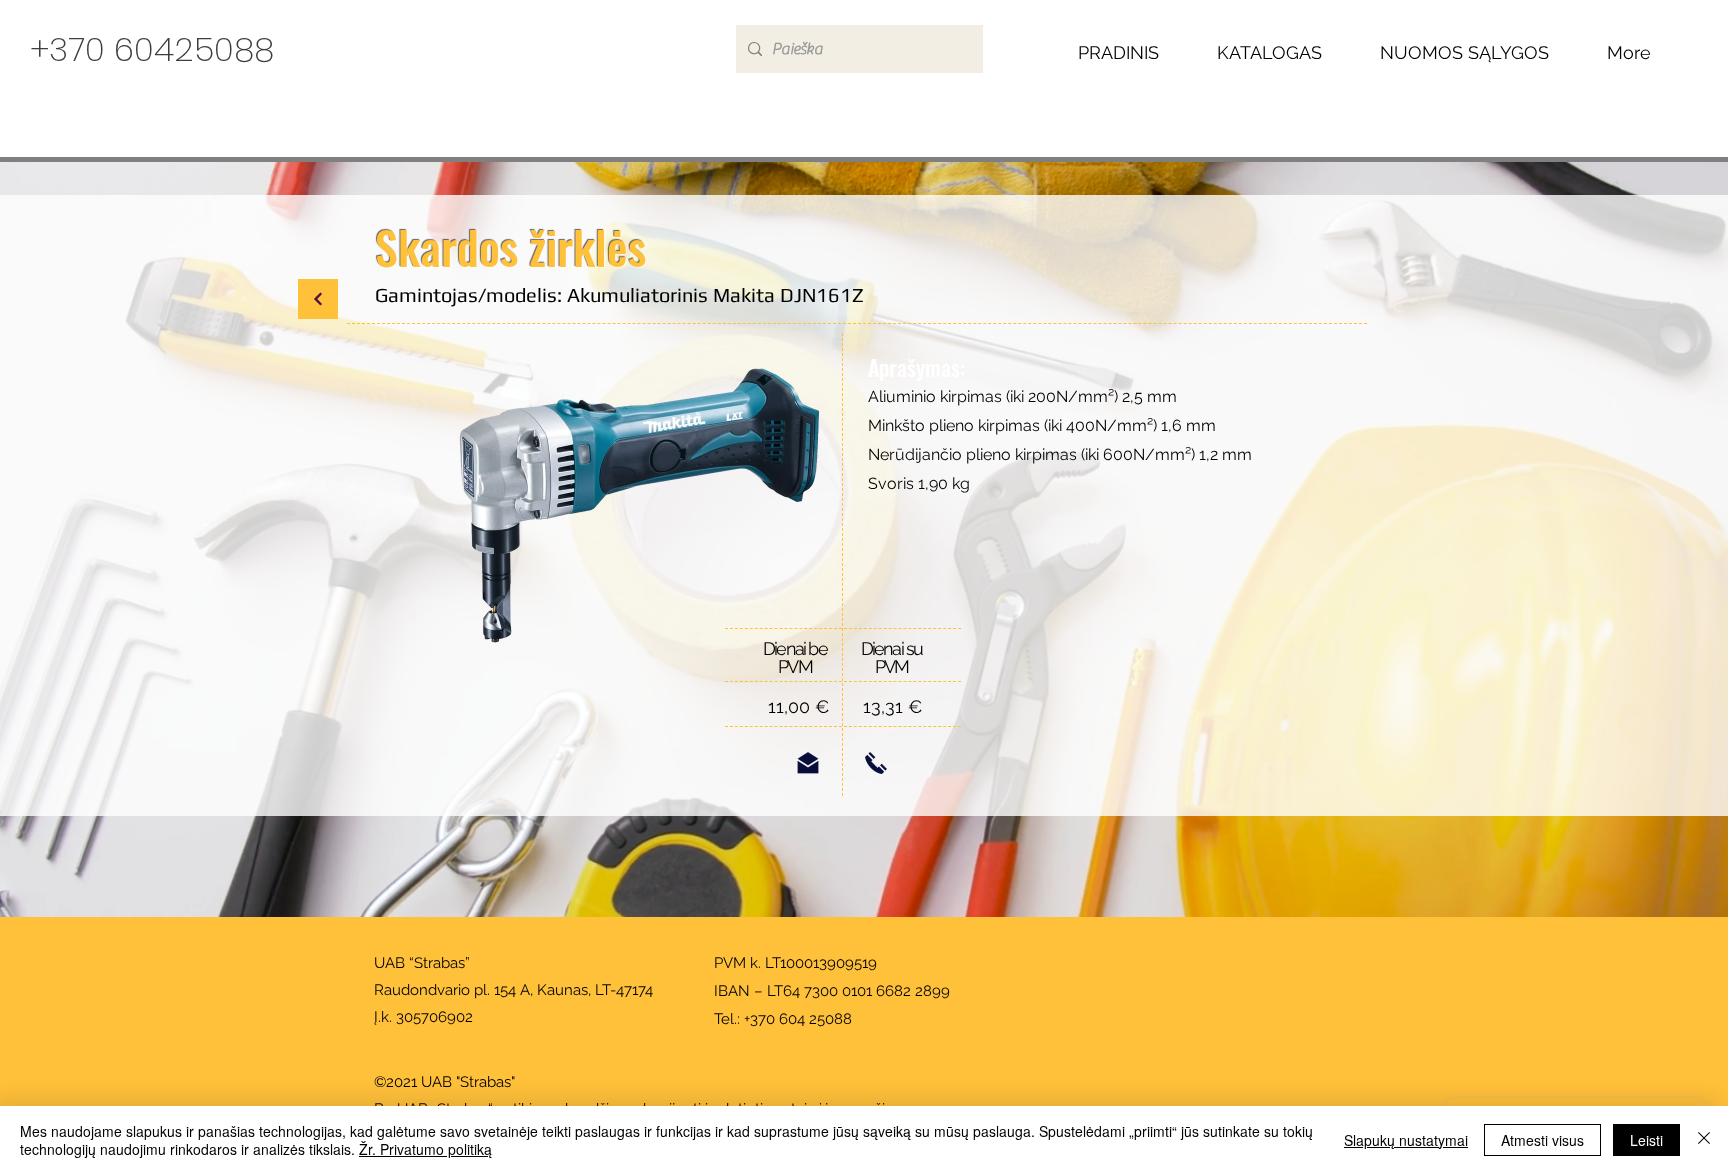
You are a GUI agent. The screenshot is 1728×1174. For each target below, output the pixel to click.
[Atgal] (318, 299)
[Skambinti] (876, 763)
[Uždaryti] (1704, 1140)
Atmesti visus (1542, 1140)
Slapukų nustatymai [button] (1406, 1140)
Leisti (1646, 1140)
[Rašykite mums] (808, 763)
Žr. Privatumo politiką (425, 1149)
